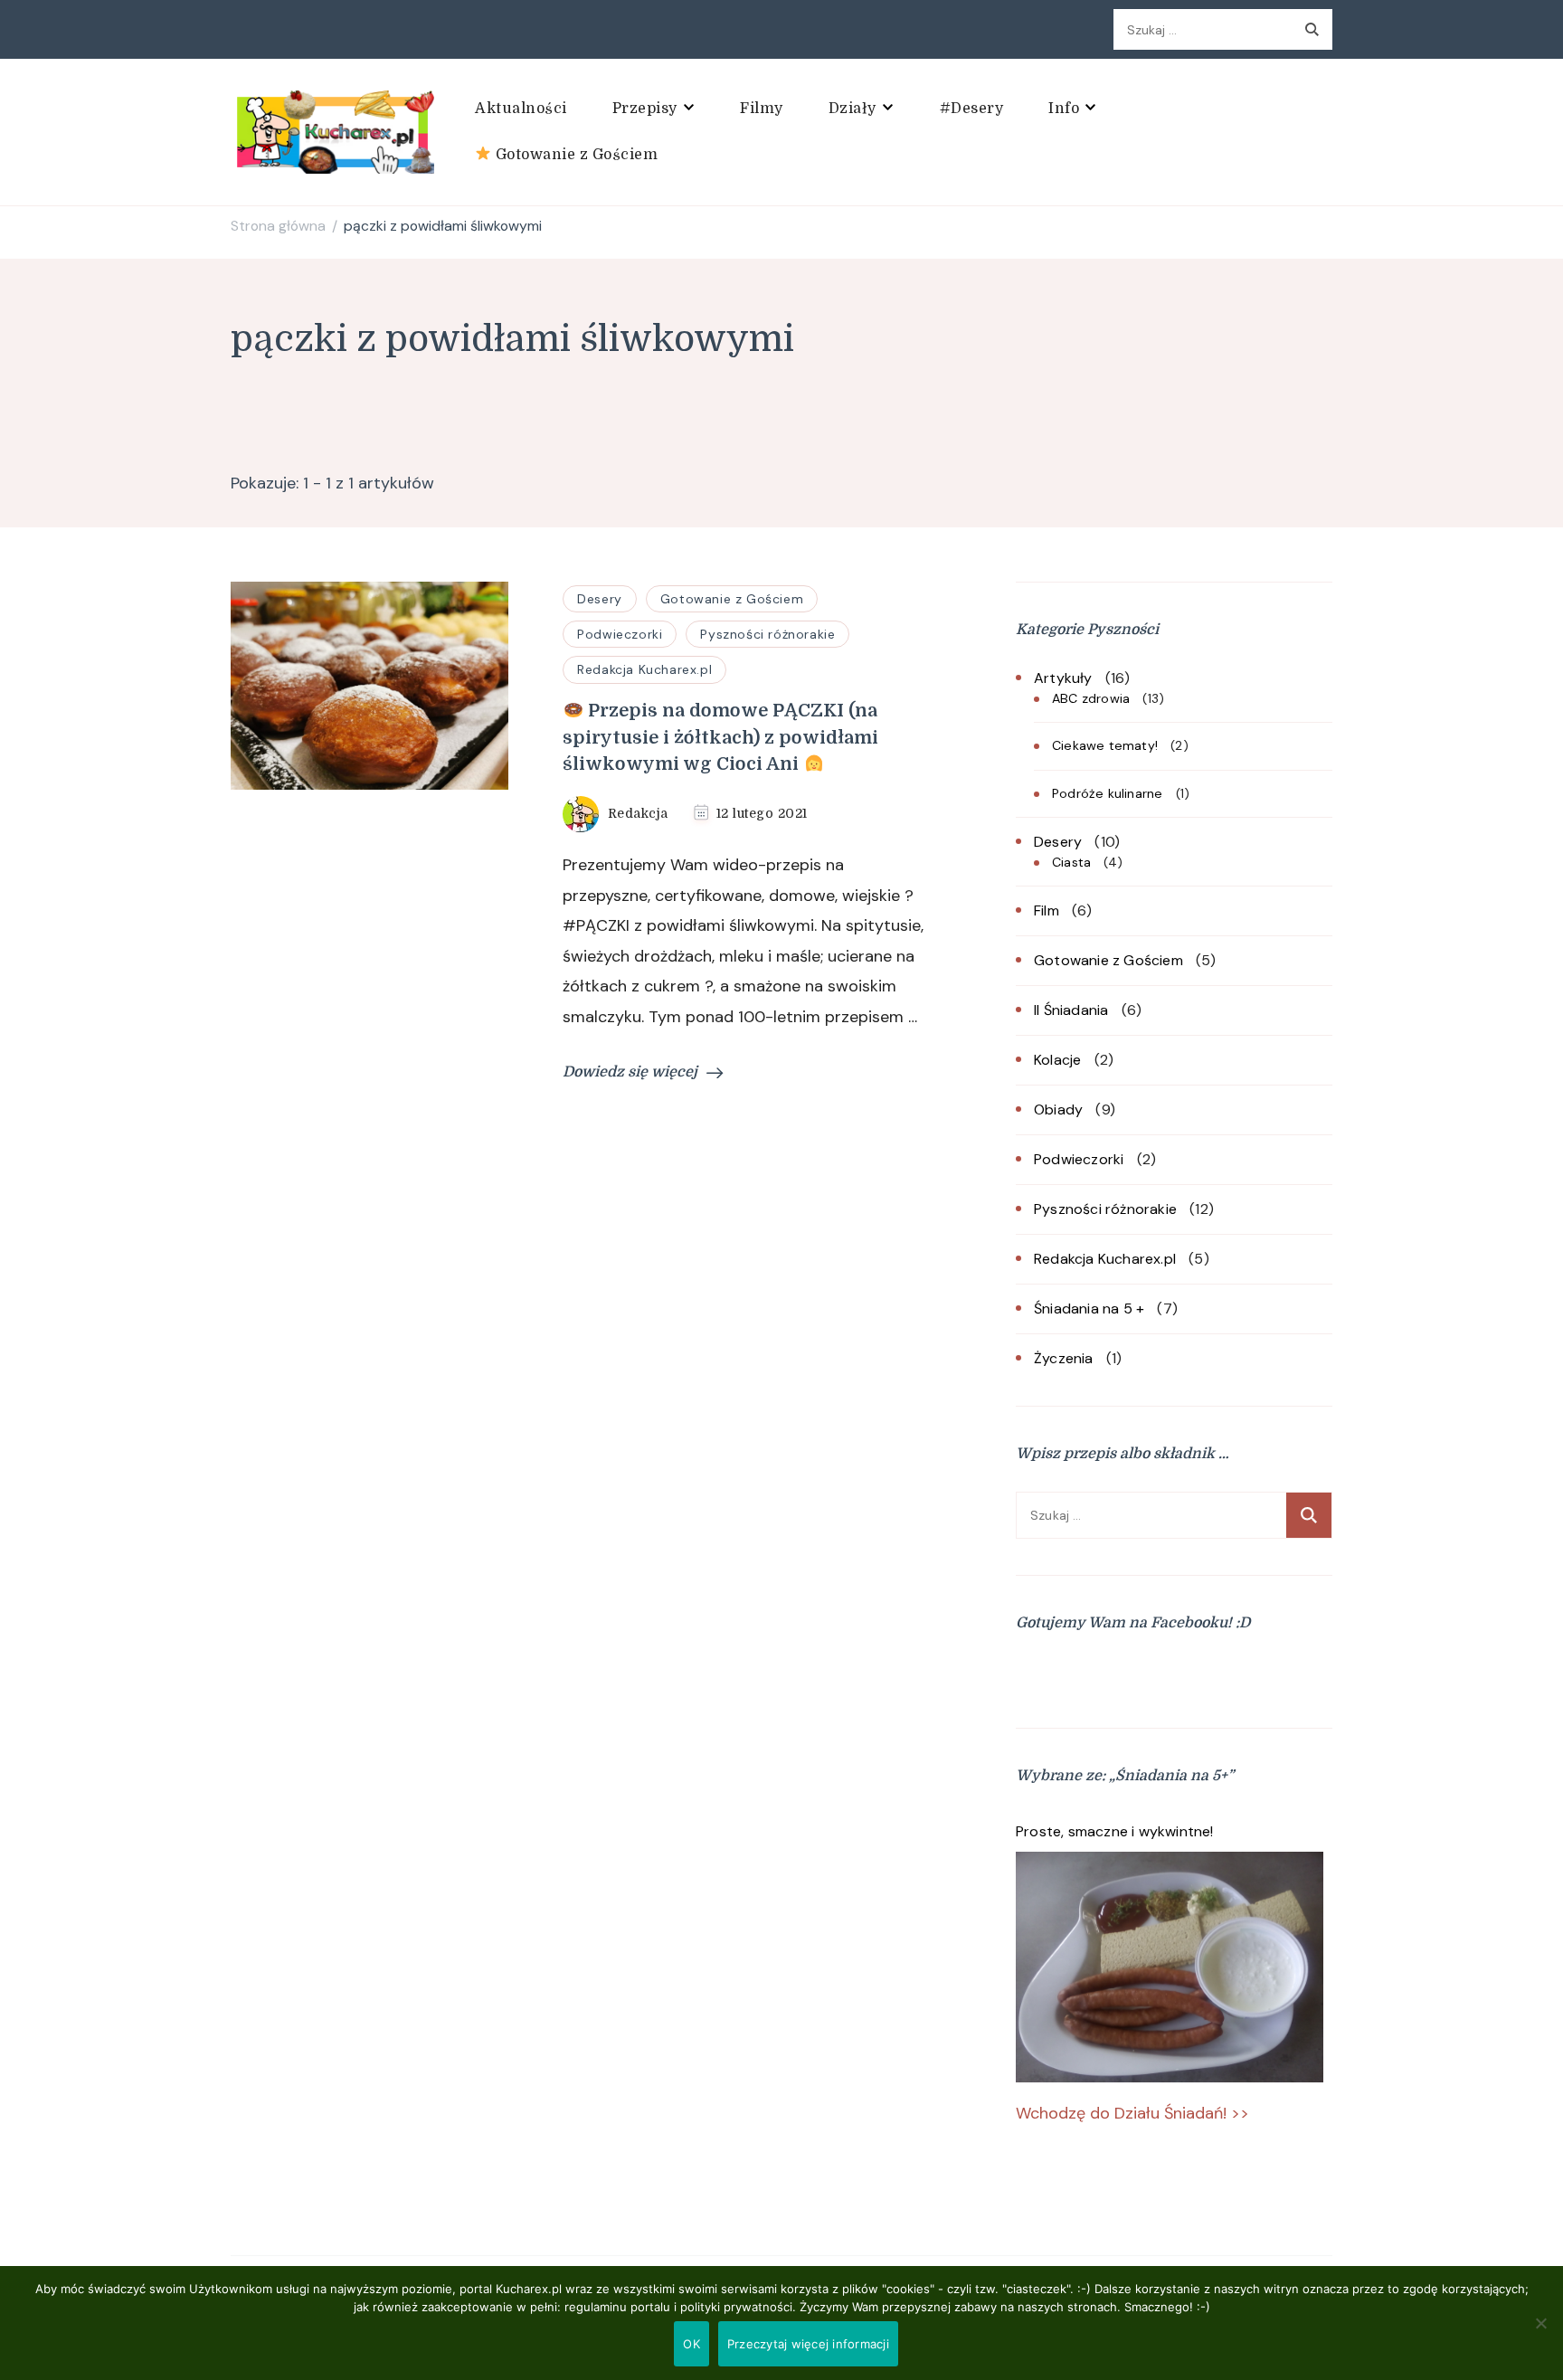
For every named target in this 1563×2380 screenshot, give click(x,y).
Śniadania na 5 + (1089, 1309)
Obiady (1058, 1109)
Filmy (762, 109)
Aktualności (521, 109)
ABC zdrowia (1091, 698)
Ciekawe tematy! (1105, 745)
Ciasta (1071, 862)
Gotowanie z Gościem (574, 155)
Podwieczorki (620, 634)
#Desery (972, 109)
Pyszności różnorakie (767, 634)
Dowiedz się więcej (630, 1072)
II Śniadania (1071, 1010)
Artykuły (1063, 678)
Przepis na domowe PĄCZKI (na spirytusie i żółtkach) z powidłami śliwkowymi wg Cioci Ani (720, 738)
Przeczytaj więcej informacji (808, 2344)
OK (692, 2344)
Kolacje (1057, 1060)
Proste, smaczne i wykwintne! (1115, 1831)
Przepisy (645, 109)
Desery (600, 599)
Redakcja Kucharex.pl (644, 669)
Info (1064, 109)
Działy (853, 109)
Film (1047, 910)
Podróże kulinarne (1107, 793)
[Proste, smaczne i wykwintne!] (1170, 1967)
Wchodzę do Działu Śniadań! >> (1132, 2113)
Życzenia (1064, 1358)
